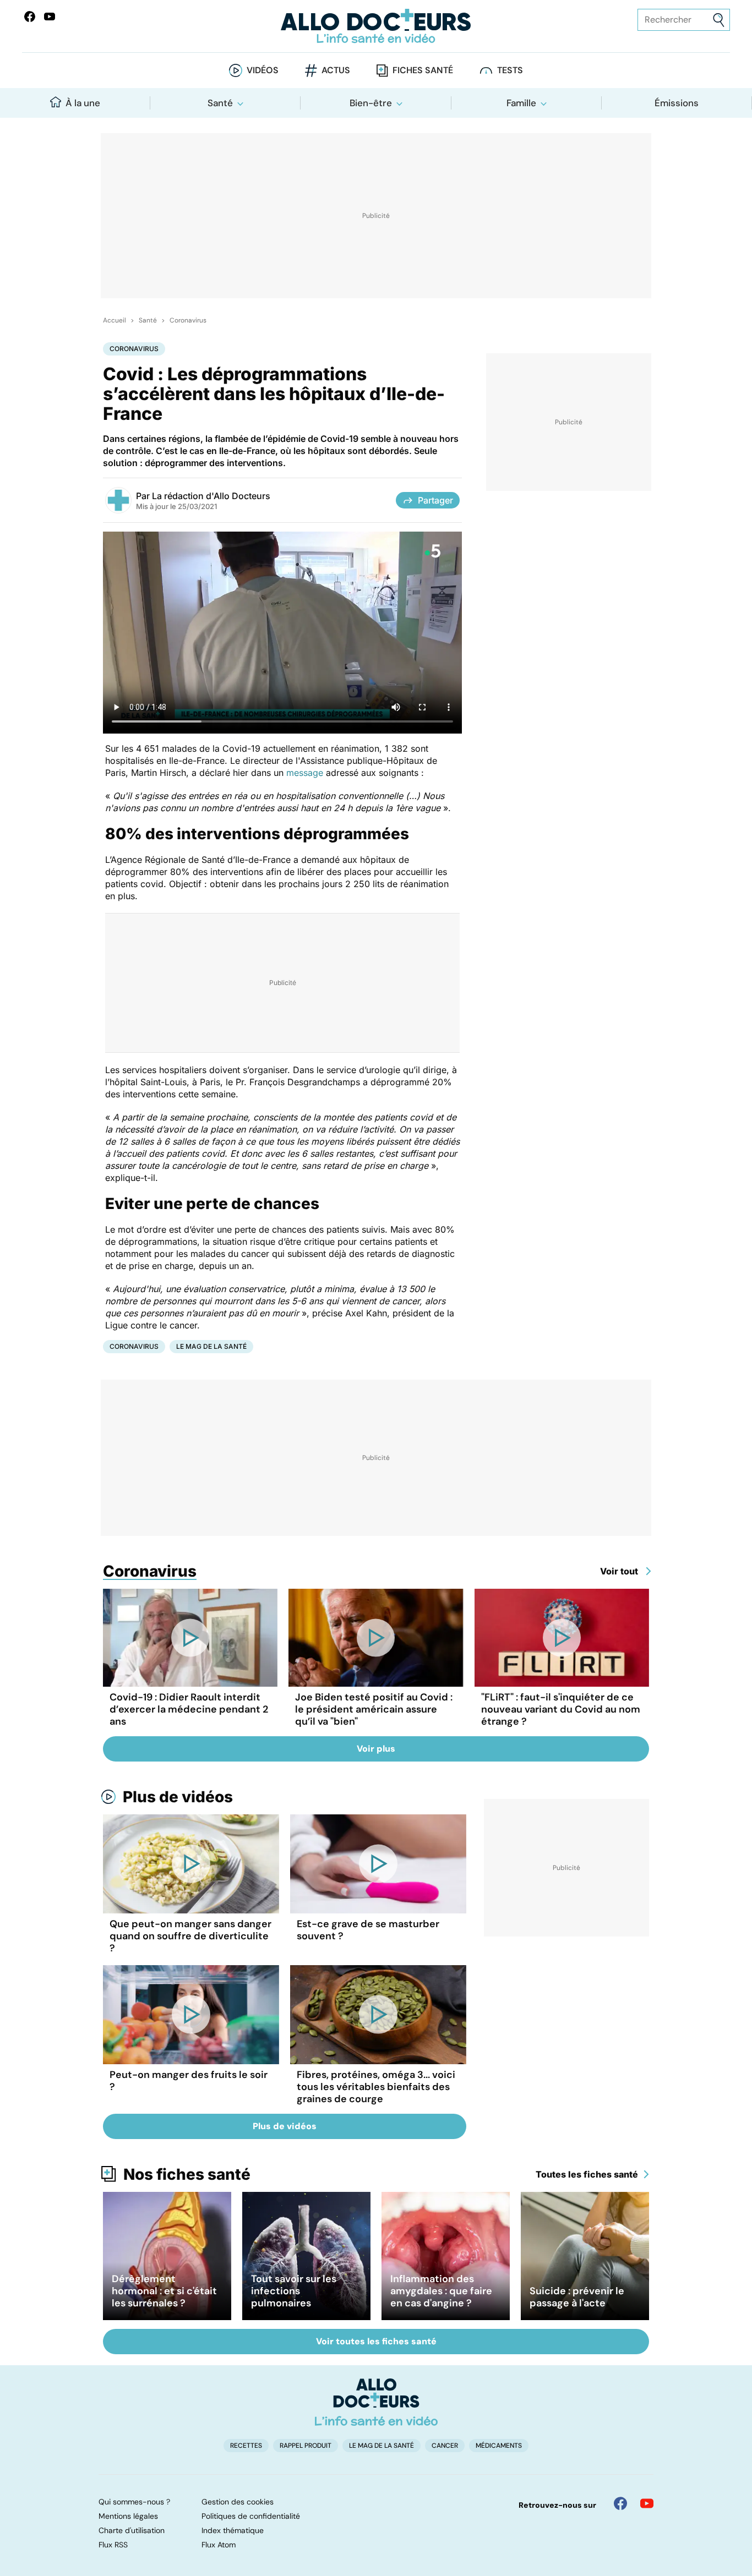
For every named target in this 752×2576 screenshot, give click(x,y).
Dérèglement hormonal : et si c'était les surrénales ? (164, 2291)
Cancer (445, 2446)
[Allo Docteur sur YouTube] (647, 2503)
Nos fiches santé (187, 2174)
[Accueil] (376, 2402)
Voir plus (376, 1749)
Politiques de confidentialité (251, 2516)
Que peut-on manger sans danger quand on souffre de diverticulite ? (190, 1936)
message (305, 773)
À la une (83, 103)
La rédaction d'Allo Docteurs (211, 496)
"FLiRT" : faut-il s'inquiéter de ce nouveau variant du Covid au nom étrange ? (561, 1709)
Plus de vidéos (178, 1797)
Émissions (677, 103)
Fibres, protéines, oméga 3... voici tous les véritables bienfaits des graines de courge (376, 2087)
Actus (336, 70)
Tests (510, 70)
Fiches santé (423, 70)
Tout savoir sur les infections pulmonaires (294, 2291)
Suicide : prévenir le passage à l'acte (577, 2297)
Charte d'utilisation (132, 2530)
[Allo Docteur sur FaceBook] (30, 17)
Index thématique (233, 2530)
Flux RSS (113, 2545)
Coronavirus (188, 320)
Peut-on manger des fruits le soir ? (189, 2081)
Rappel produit (306, 2446)
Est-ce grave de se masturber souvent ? (368, 1930)
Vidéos (263, 70)
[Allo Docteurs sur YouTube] (50, 17)
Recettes (246, 2446)
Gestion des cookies (238, 2502)
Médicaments (499, 2446)
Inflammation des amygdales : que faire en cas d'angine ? (441, 2291)
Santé (220, 103)
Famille (521, 103)
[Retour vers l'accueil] (376, 26)
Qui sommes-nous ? (134, 2502)
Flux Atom (219, 2545)
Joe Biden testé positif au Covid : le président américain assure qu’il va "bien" (374, 1709)
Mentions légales (128, 2516)
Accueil (115, 320)
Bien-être (371, 103)
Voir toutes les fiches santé (376, 2341)
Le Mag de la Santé (211, 1346)
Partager (435, 500)
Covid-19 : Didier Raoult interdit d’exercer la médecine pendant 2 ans (189, 1709)
